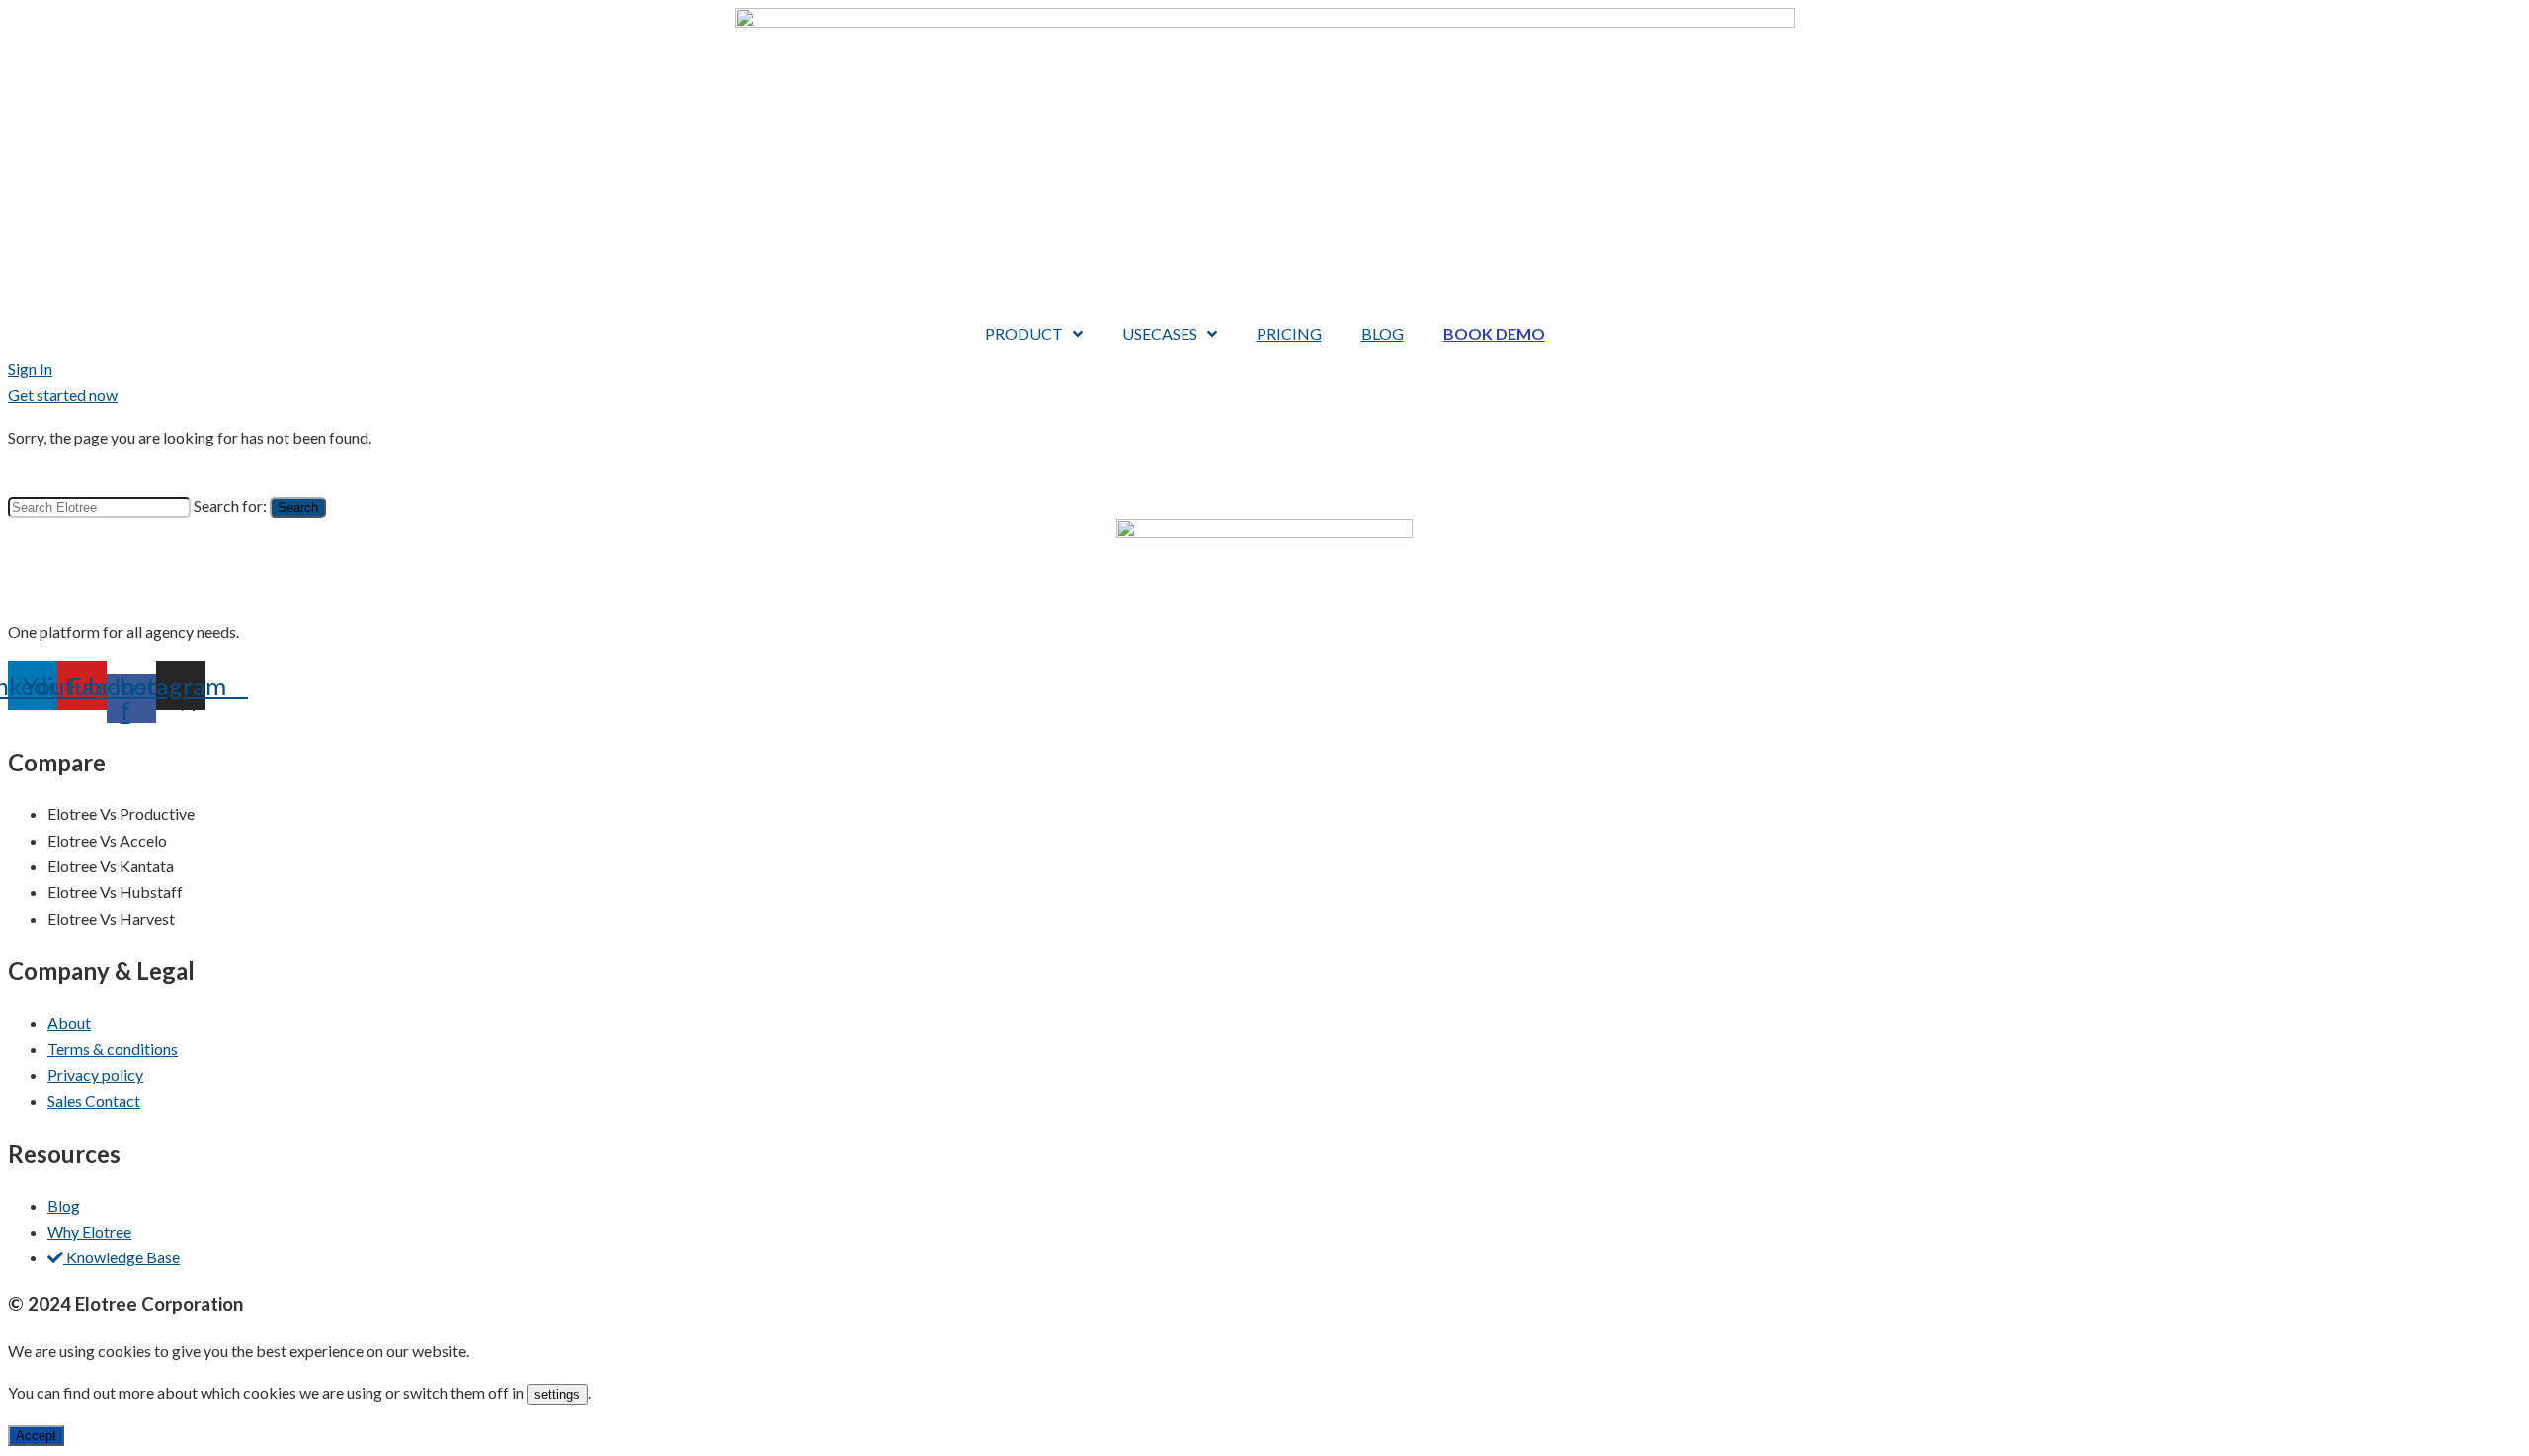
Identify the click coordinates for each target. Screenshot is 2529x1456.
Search (298, 507)
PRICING (1289, 333)
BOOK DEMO (1494, 333)
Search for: (230, 505)
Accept (36, 1436)
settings (557, 1394)
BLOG (1383, 333)
